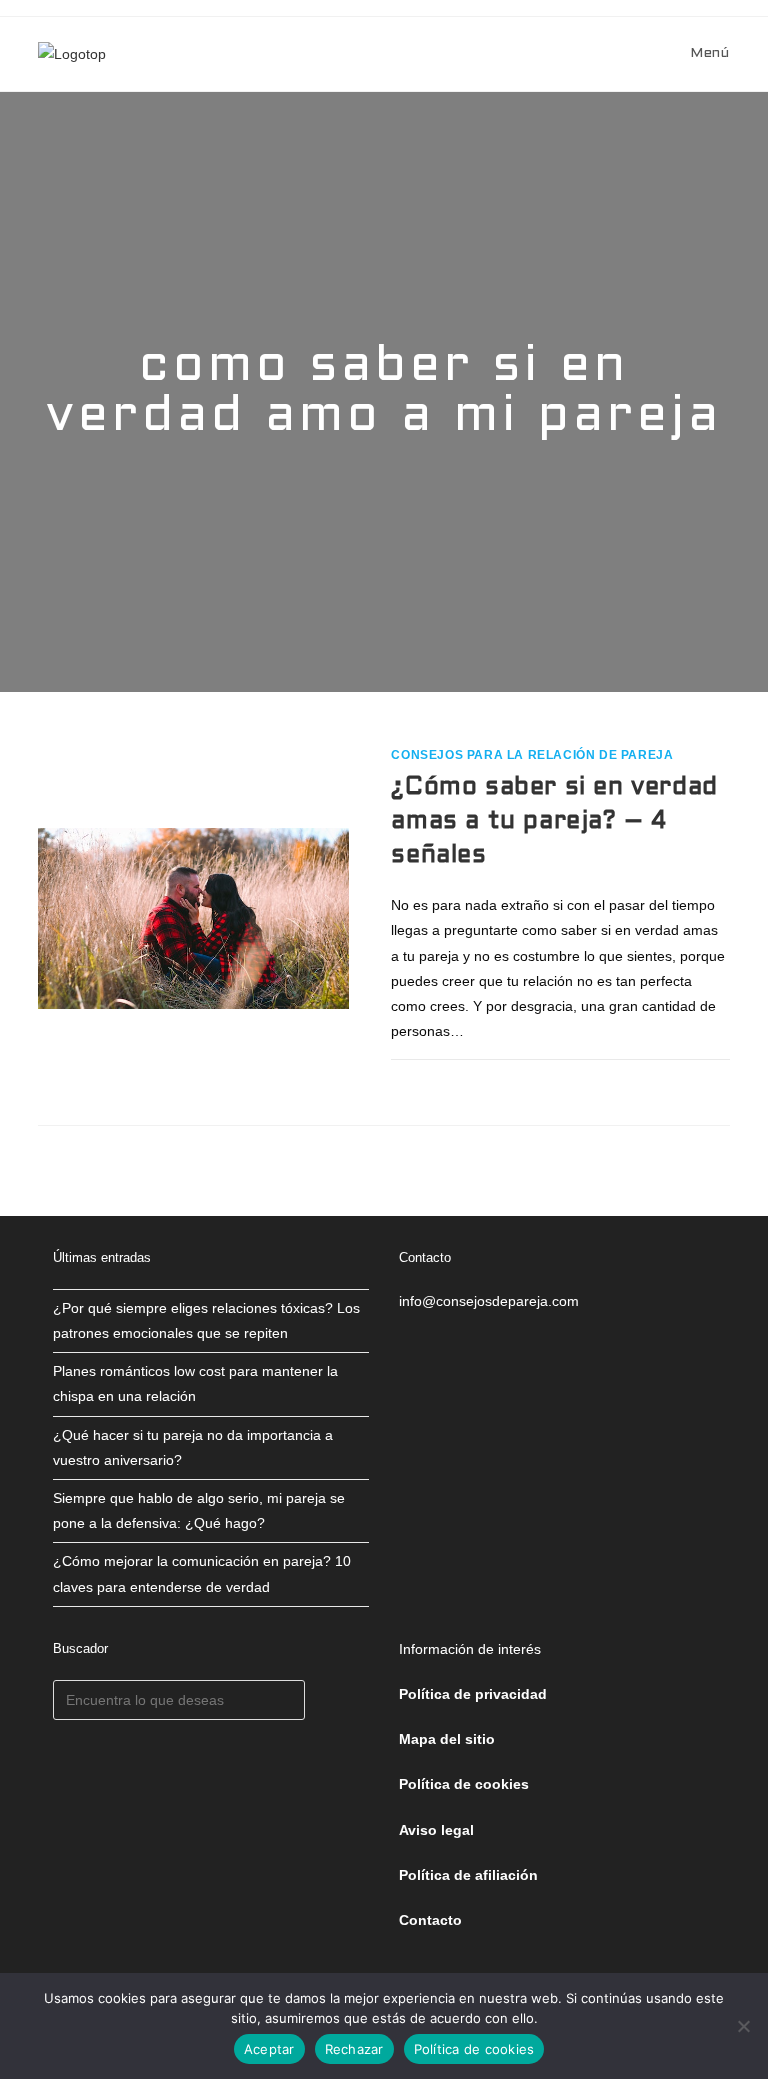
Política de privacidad (473, 1694)
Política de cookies (474, 2049)
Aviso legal (436, 1830)
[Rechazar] (743, 2026)
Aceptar (269, 2049)
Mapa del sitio (447, 1739)
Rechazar (354, 2049)
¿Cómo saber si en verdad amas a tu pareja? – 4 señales (554, 821)
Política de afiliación (468, 1875)
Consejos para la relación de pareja (532, 755)
